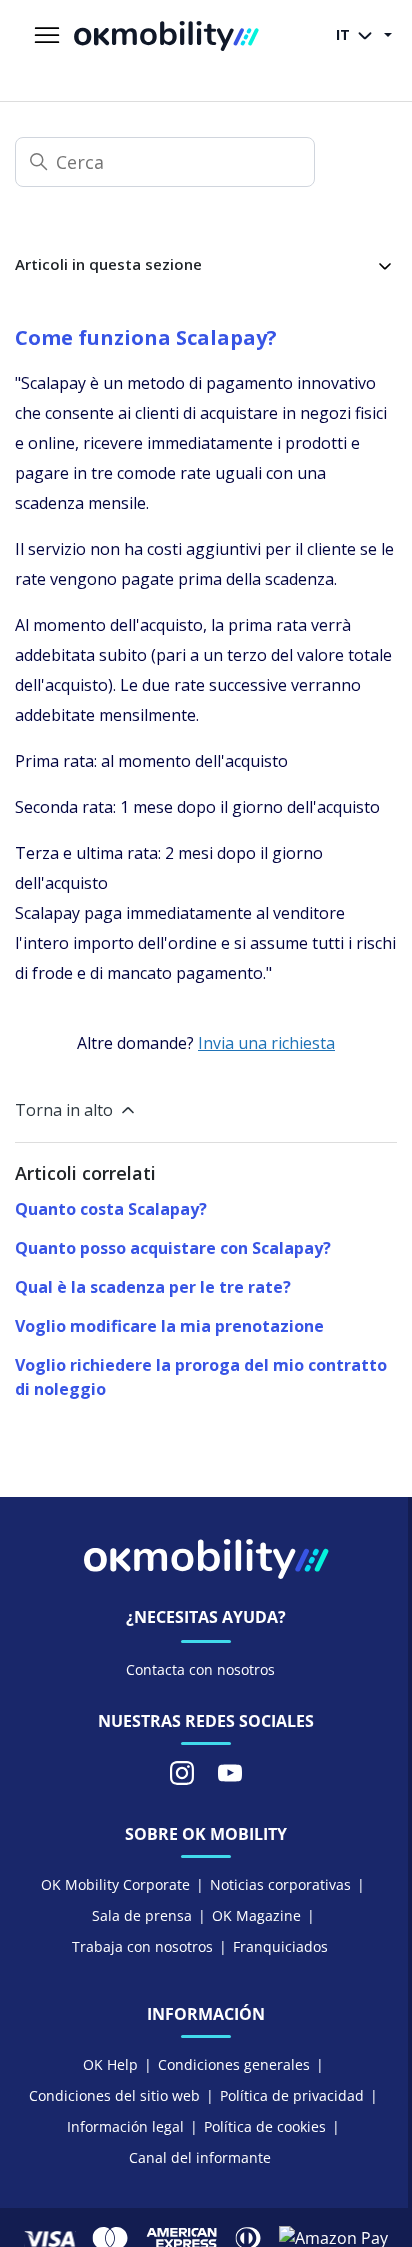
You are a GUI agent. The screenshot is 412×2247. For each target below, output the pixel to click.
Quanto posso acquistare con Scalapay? (173, 1248)
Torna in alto (64, 1110)
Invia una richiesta (266, 1043)
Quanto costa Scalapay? (111, 1209)
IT (345, 34)
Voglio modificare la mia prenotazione (169, 1326)
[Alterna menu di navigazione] (47, 36)
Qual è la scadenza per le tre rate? (153, 1287)
